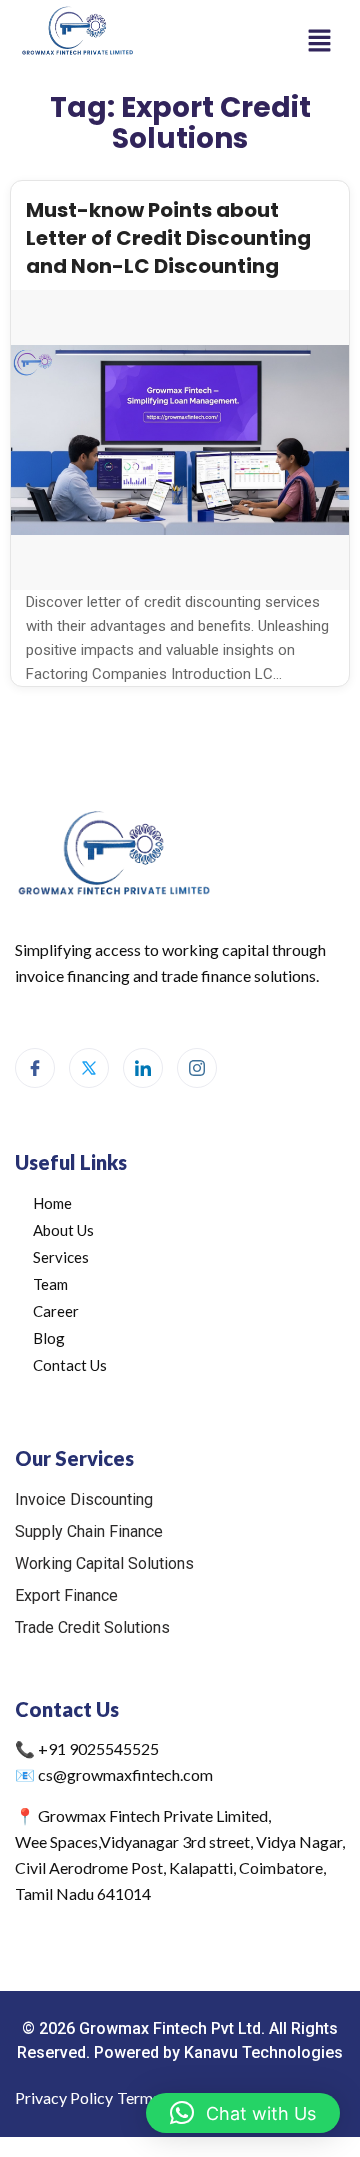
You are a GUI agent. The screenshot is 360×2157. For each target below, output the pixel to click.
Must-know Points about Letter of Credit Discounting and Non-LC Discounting (168, 238)
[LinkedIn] (143, 1068)
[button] (320, 40)
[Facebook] (35, 1068)
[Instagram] (197, 1068)
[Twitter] (89, 1068)
